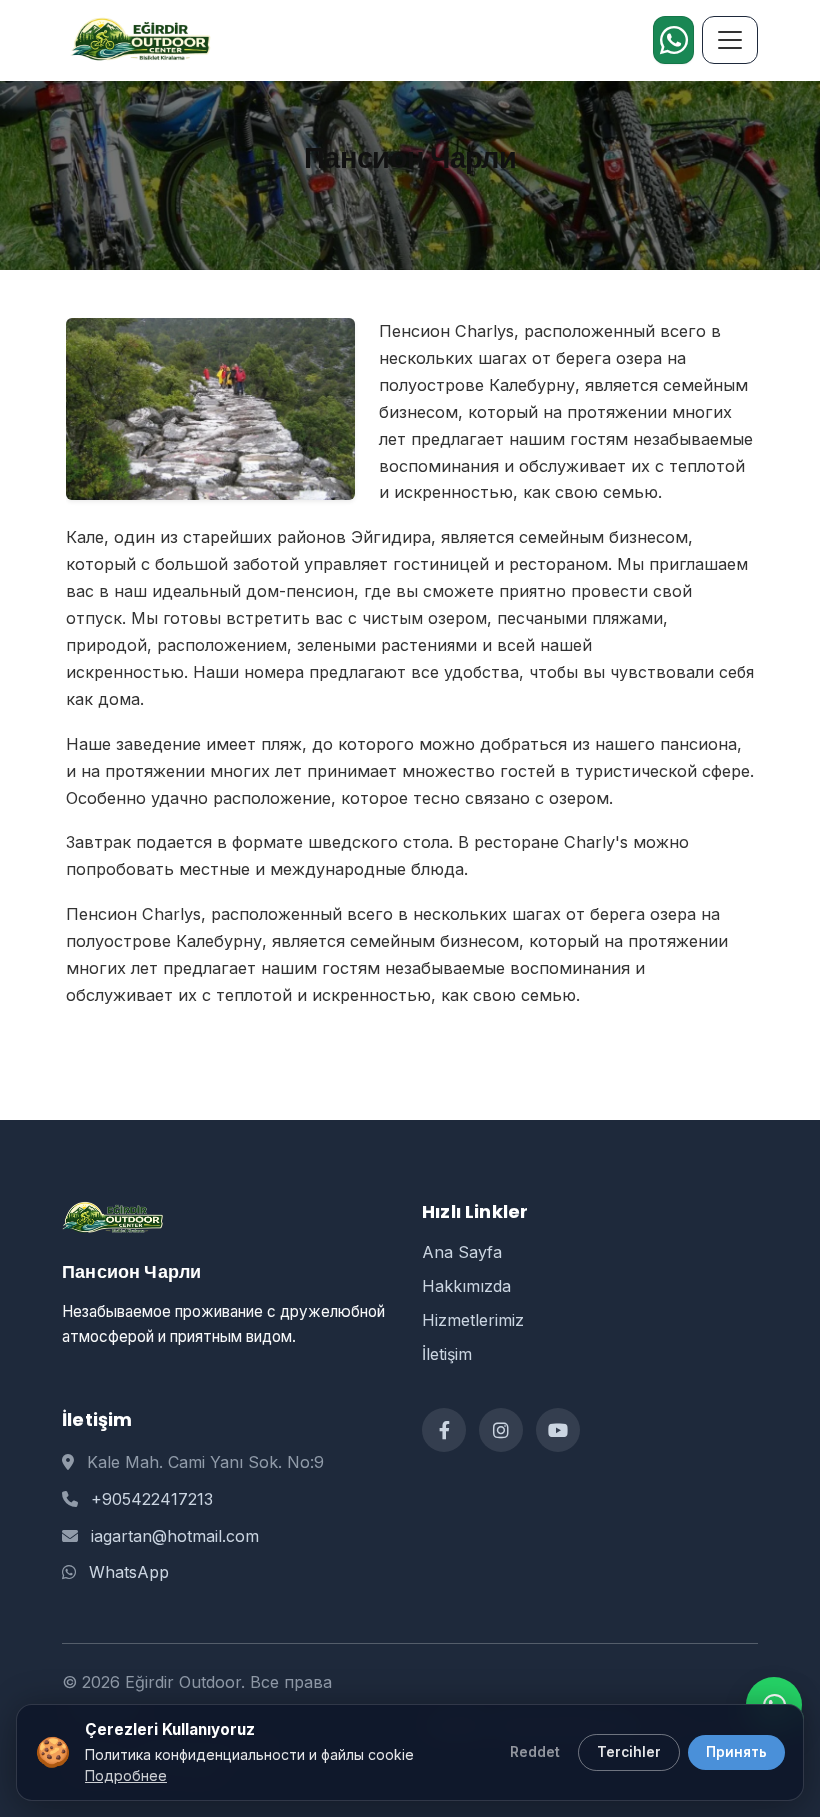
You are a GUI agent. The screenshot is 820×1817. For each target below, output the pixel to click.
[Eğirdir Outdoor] (137, 40)
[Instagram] (501, 1430)
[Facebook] (444, 1430)
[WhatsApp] (673, 40)
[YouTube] (558, 1430)
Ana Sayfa (462, 1252)
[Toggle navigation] (730, 40)
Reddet (535, 1752)
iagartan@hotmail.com (175, 1536)
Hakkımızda (466, 1286)
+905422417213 (152, 1499)
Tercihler (629, 1752)
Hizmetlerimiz (473, 1320)
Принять (736, 1752)
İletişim (447, 1354)
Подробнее (126, 1775)
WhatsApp (129, 1572)
